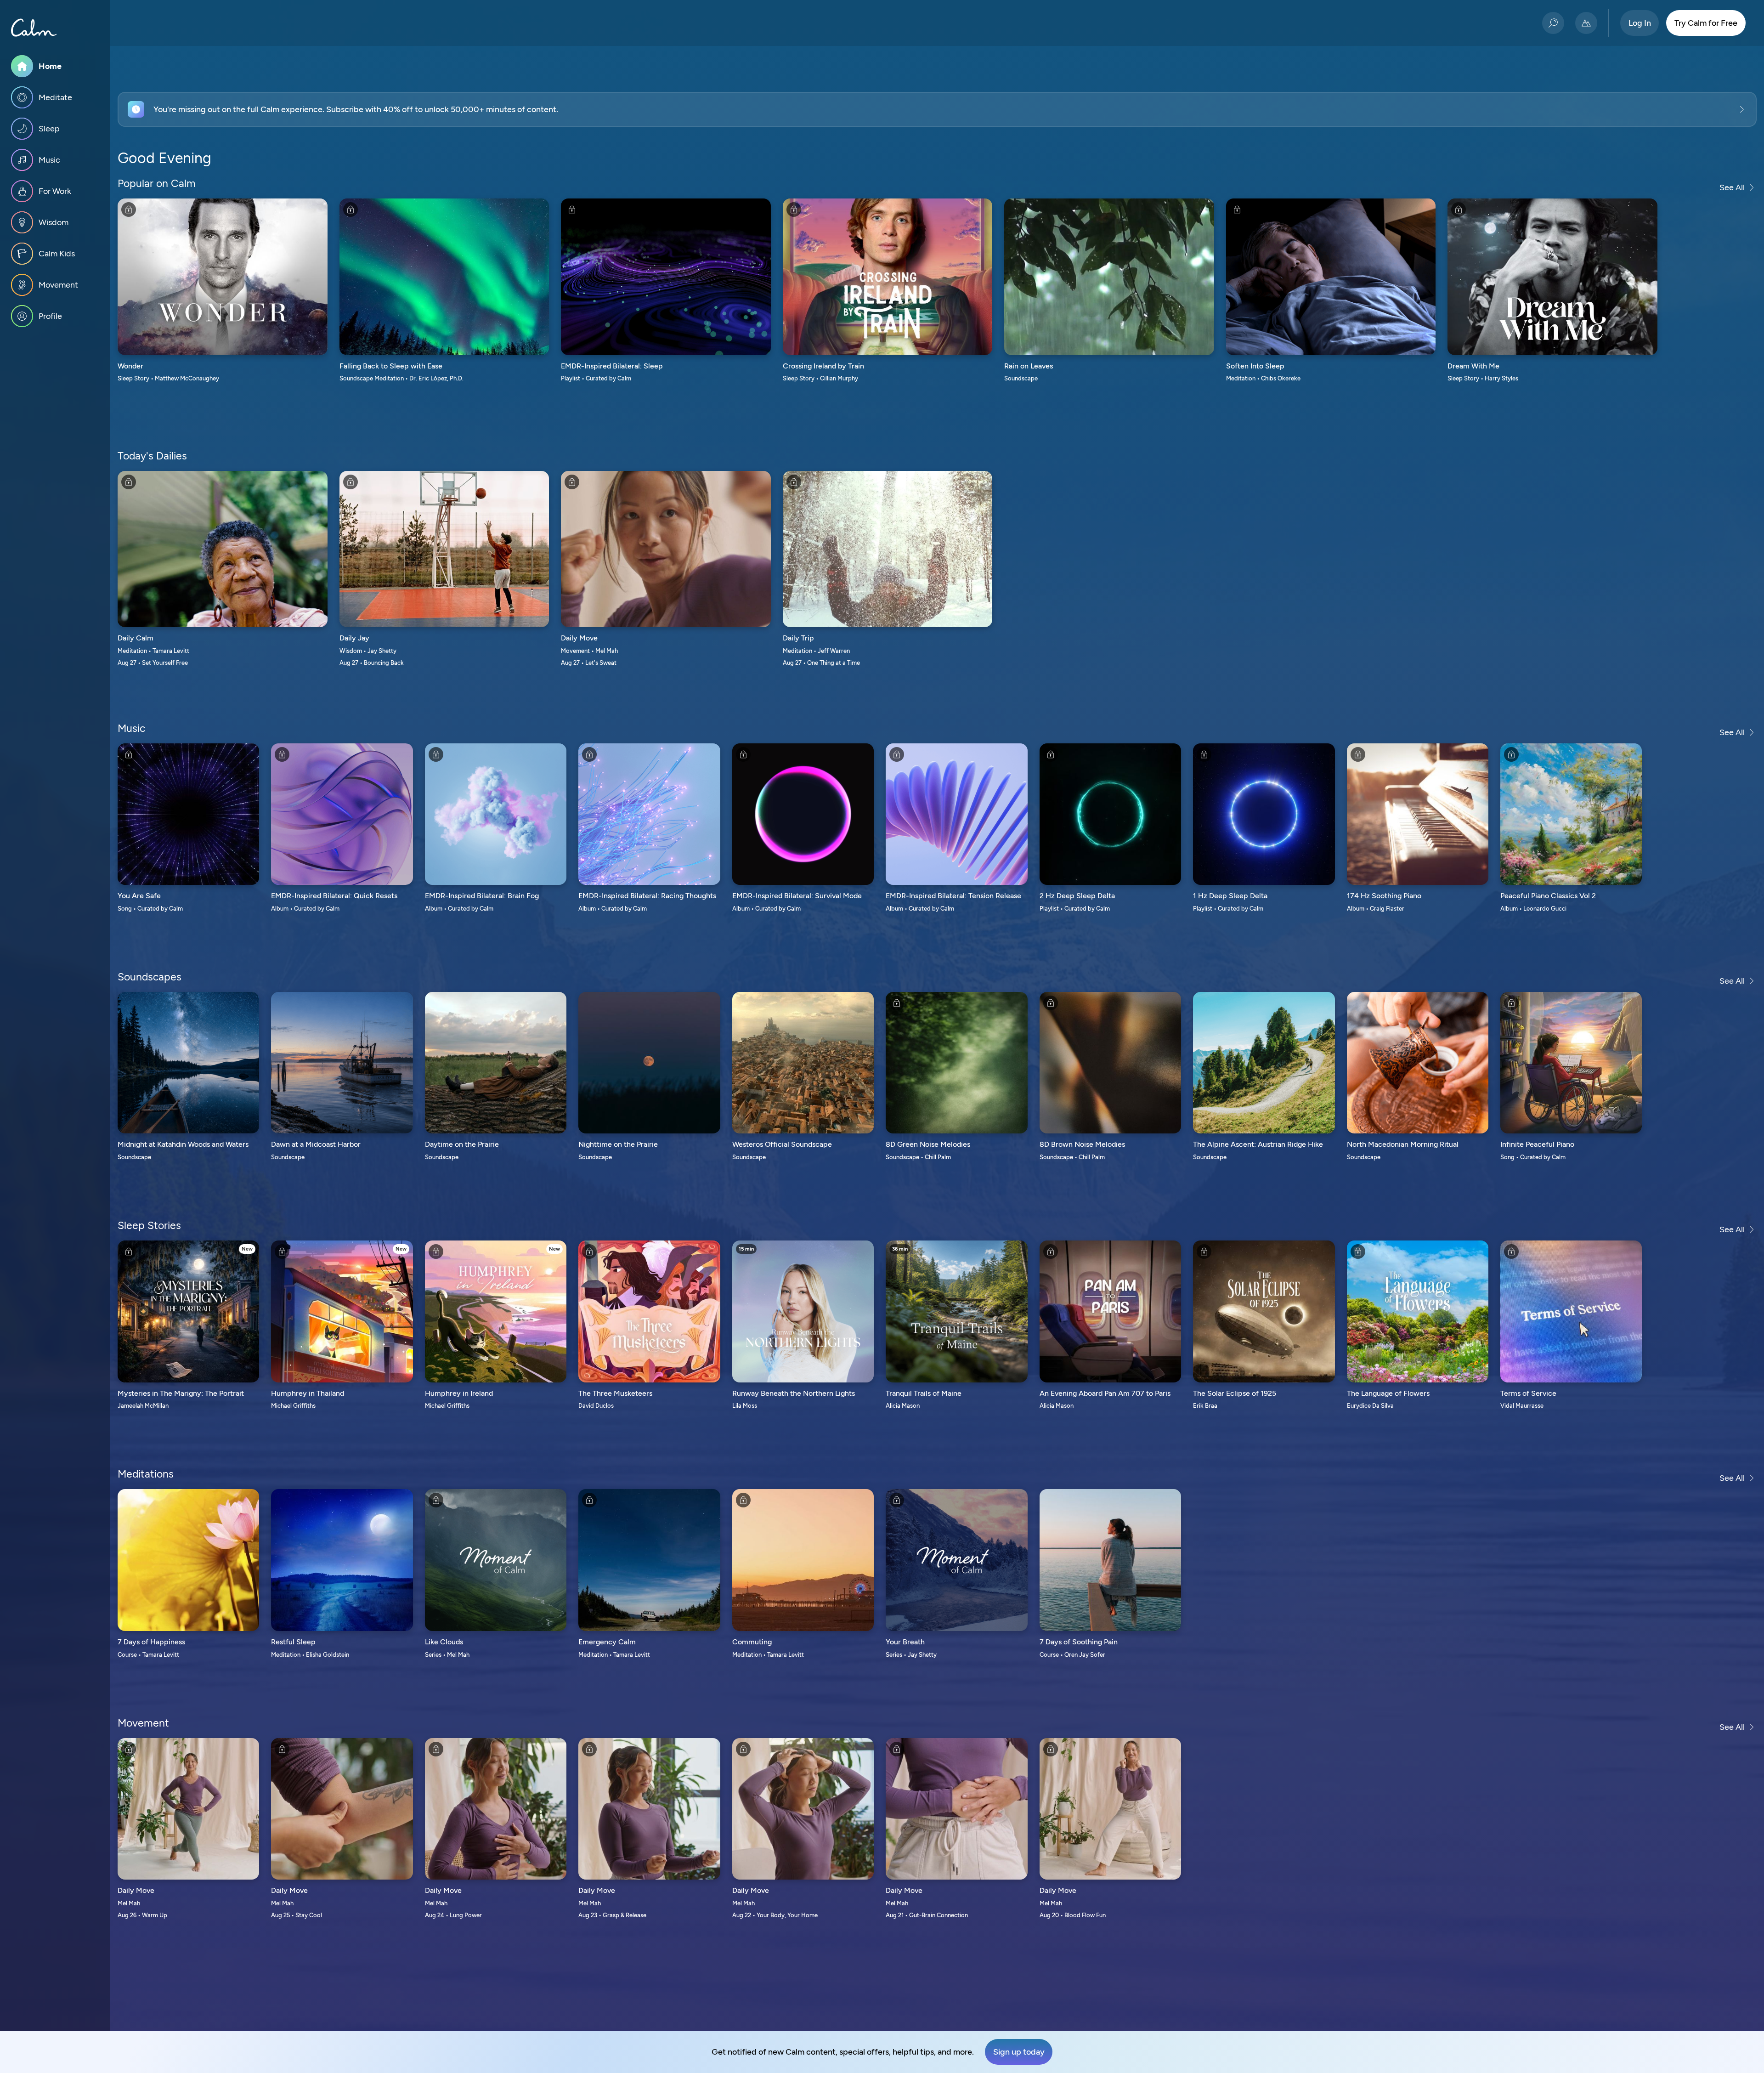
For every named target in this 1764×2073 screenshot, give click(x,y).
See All (1732, 187)
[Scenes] (1586, 23)
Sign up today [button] (1019, 2052)
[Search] (1553, 23)
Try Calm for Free (1706, 23)
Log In (1640, 23)
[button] (937, 109)
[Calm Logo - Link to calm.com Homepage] (34, 28)
